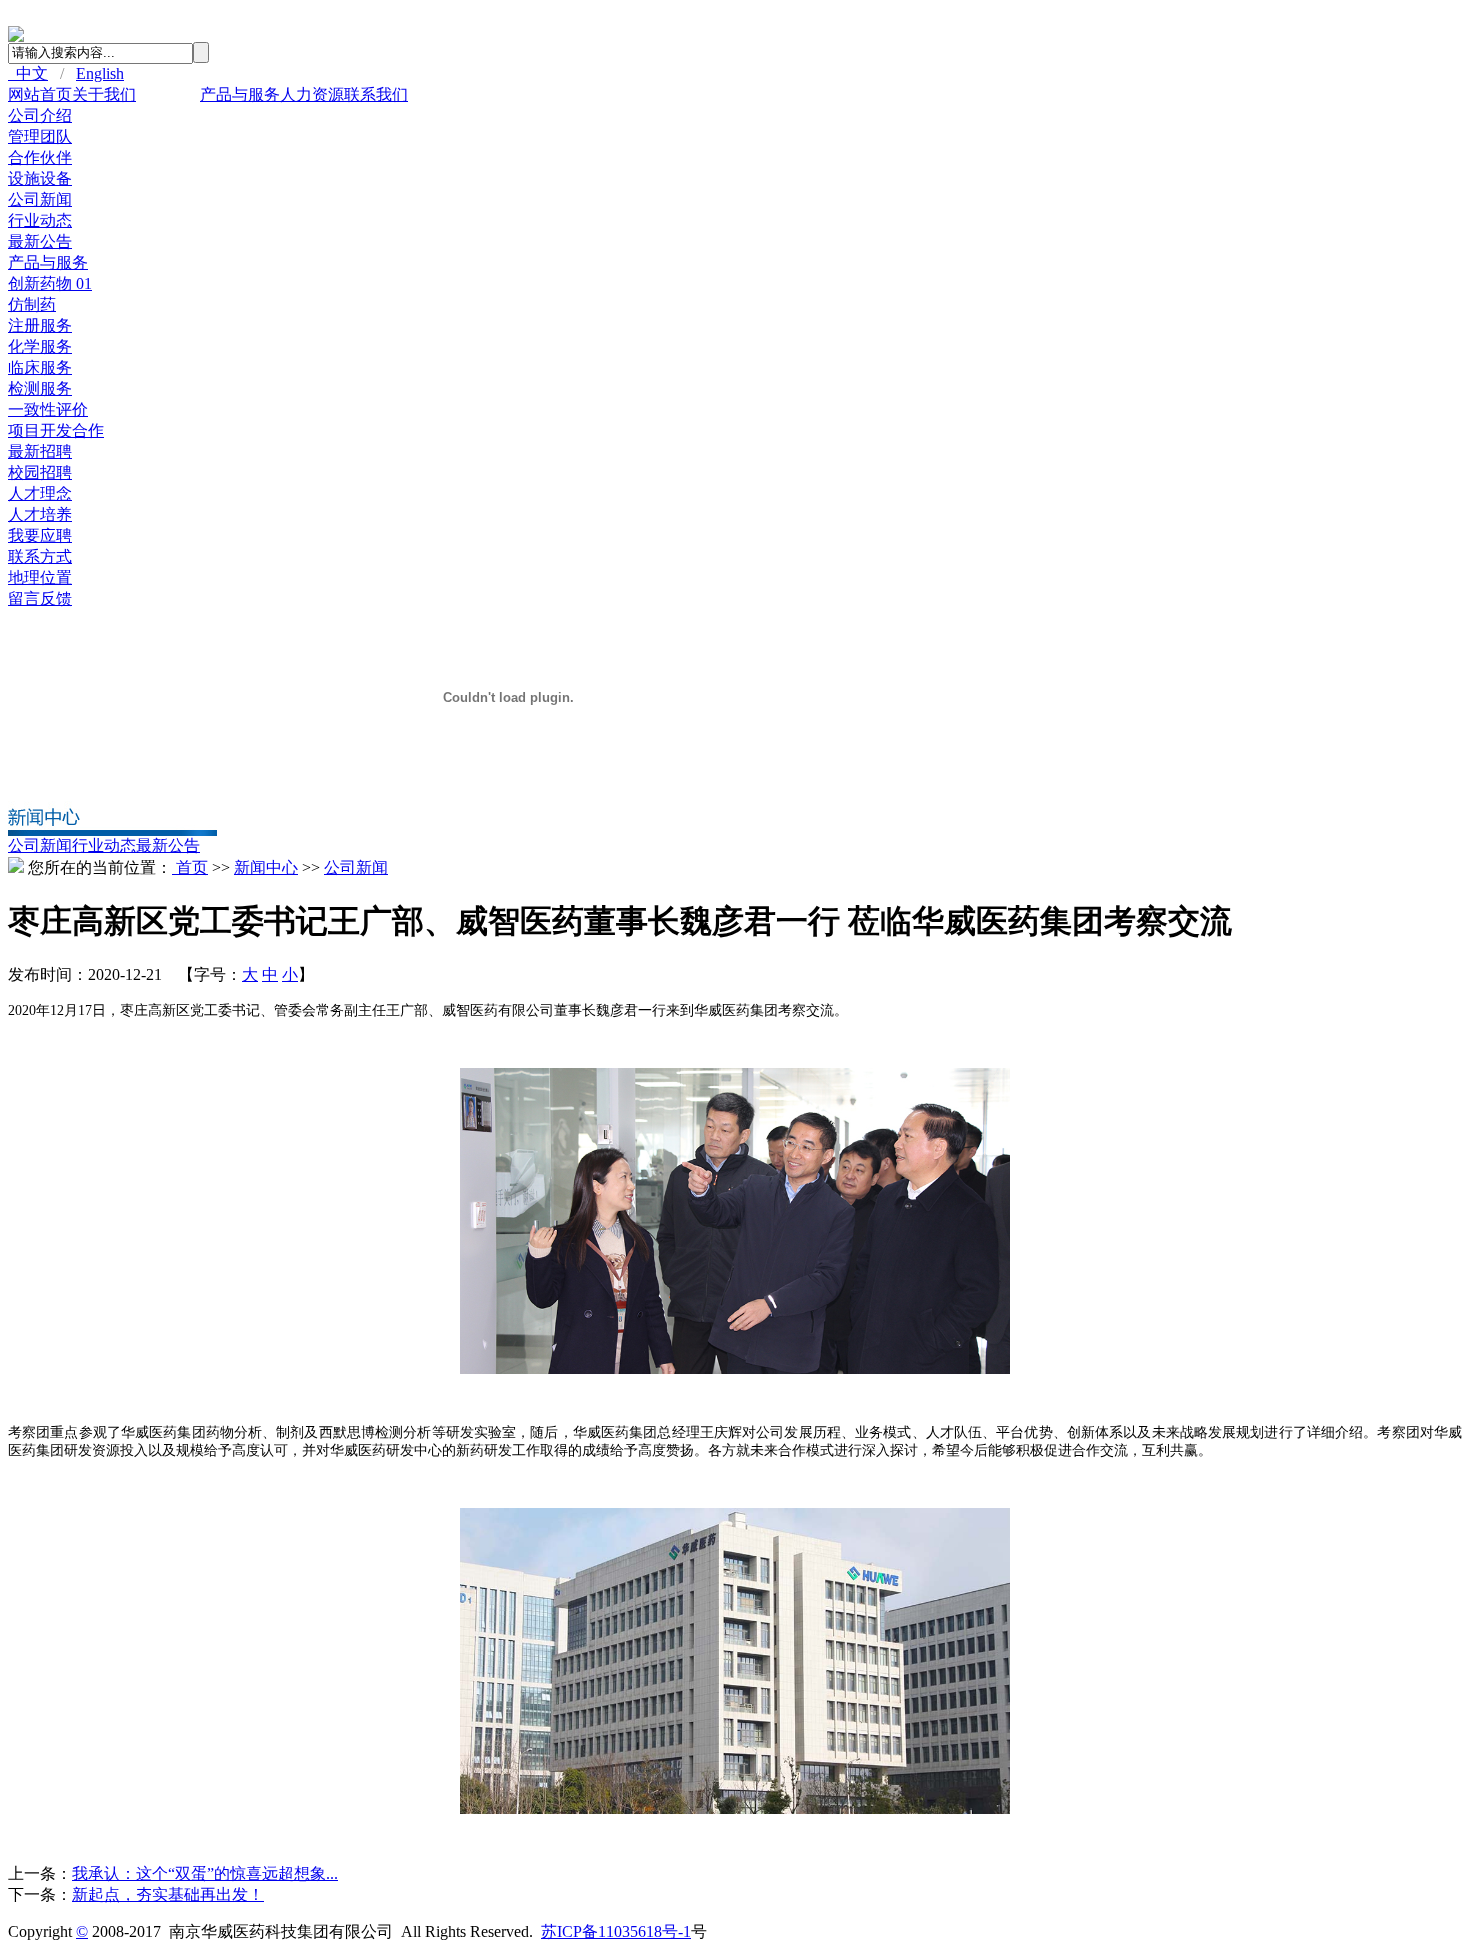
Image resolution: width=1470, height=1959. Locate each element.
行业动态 (40, 220)
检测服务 (40, 388)
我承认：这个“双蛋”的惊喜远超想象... (205, 1873)
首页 (190, 867)
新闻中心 (168, 94)
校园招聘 (40, 472)
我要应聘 (40, 535)
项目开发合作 (56, 430)
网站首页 (40, 94)
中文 (28, 73)
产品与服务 (240, 94)
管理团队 (40, 136)
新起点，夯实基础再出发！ (168, 1894)
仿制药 (32, 304)
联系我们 (376, 94)
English (100, 73)
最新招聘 (40, 451)
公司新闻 (40, 199)
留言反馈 (40, 598)
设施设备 (40, 178)
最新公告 (40, 241)
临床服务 (40, 367)
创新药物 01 (50, 283)
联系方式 (40, 556)
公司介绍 (40, 115)
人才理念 (40, 493)
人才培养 (40, 514)
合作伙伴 (40, 157)
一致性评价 (48, 409)
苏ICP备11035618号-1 (616, 1931)
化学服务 (40, 346)
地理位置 (40, 577)
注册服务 (40, 325)
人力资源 (312, 94)
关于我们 (104, 94)
